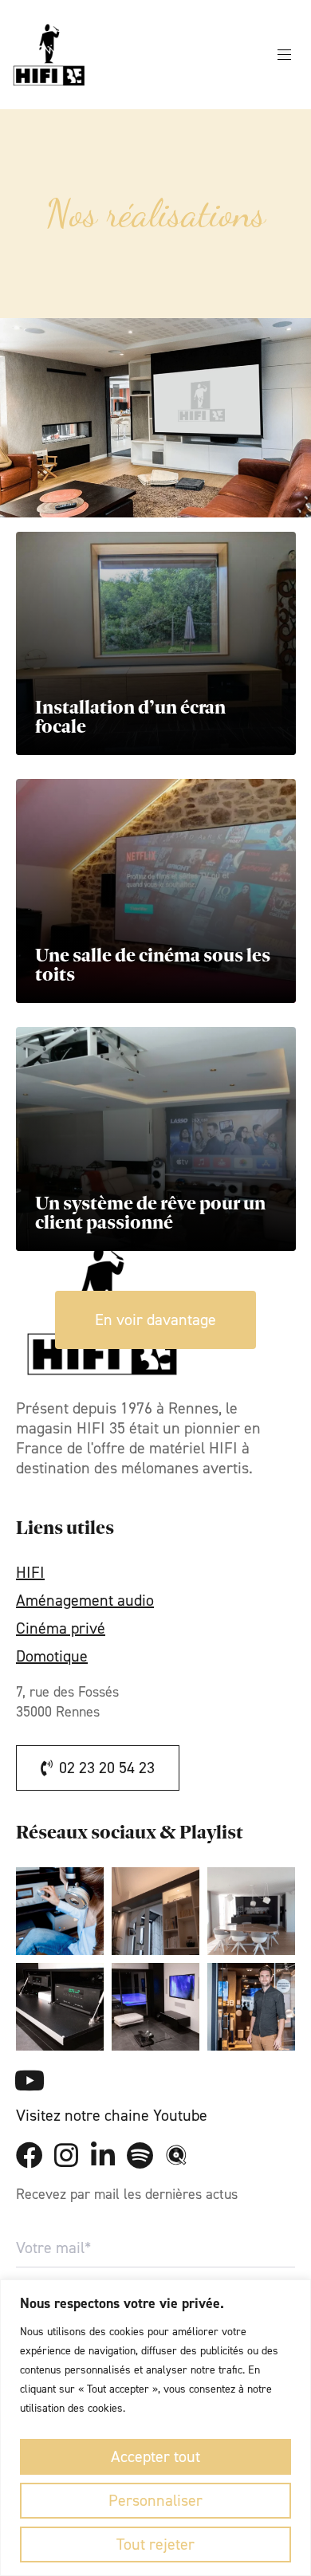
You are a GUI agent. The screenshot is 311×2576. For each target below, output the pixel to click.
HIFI (30, 1573)
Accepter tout (155, 2456)
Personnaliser (155, 2500)
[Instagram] (66, 2155)
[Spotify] (140, 2155)
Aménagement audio (85, 1601)
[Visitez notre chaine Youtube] (30, 2080)
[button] (290, 55)
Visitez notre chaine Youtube (112, 2115)
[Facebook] (30, 2155)
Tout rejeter (155, 2544)
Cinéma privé (61, 1628)
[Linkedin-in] (103, 2155)
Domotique (52, 1656)
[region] (155, 2428)
